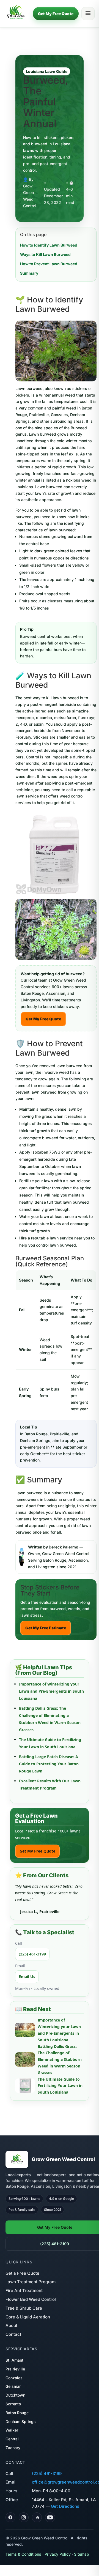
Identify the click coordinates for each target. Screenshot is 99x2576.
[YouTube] (50, 2517)
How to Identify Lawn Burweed (49, 245)
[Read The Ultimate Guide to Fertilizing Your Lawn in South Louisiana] (25, 2086)
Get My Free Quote (56, 14)
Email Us (27, 1977)
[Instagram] (24, 2517)
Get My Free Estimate (46, 1628)
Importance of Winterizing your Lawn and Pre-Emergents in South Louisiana (51, 1691)
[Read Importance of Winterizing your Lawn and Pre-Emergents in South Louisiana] (25, 2030)
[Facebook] (10, 2517)
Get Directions (65, 2506)
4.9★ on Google (61, 2199)
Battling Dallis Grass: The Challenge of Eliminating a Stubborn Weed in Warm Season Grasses (60, 2059)
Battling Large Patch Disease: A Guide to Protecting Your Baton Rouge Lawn (49, 1764)
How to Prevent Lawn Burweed (49, 264)
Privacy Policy (58, 2554)
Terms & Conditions (23, 2554)
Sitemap (82, 2554)
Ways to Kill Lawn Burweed (45, 254)
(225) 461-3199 (32, 1954)
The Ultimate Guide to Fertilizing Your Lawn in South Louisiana (60, 2086)
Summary (29, 273)
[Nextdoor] (37, 2517)
